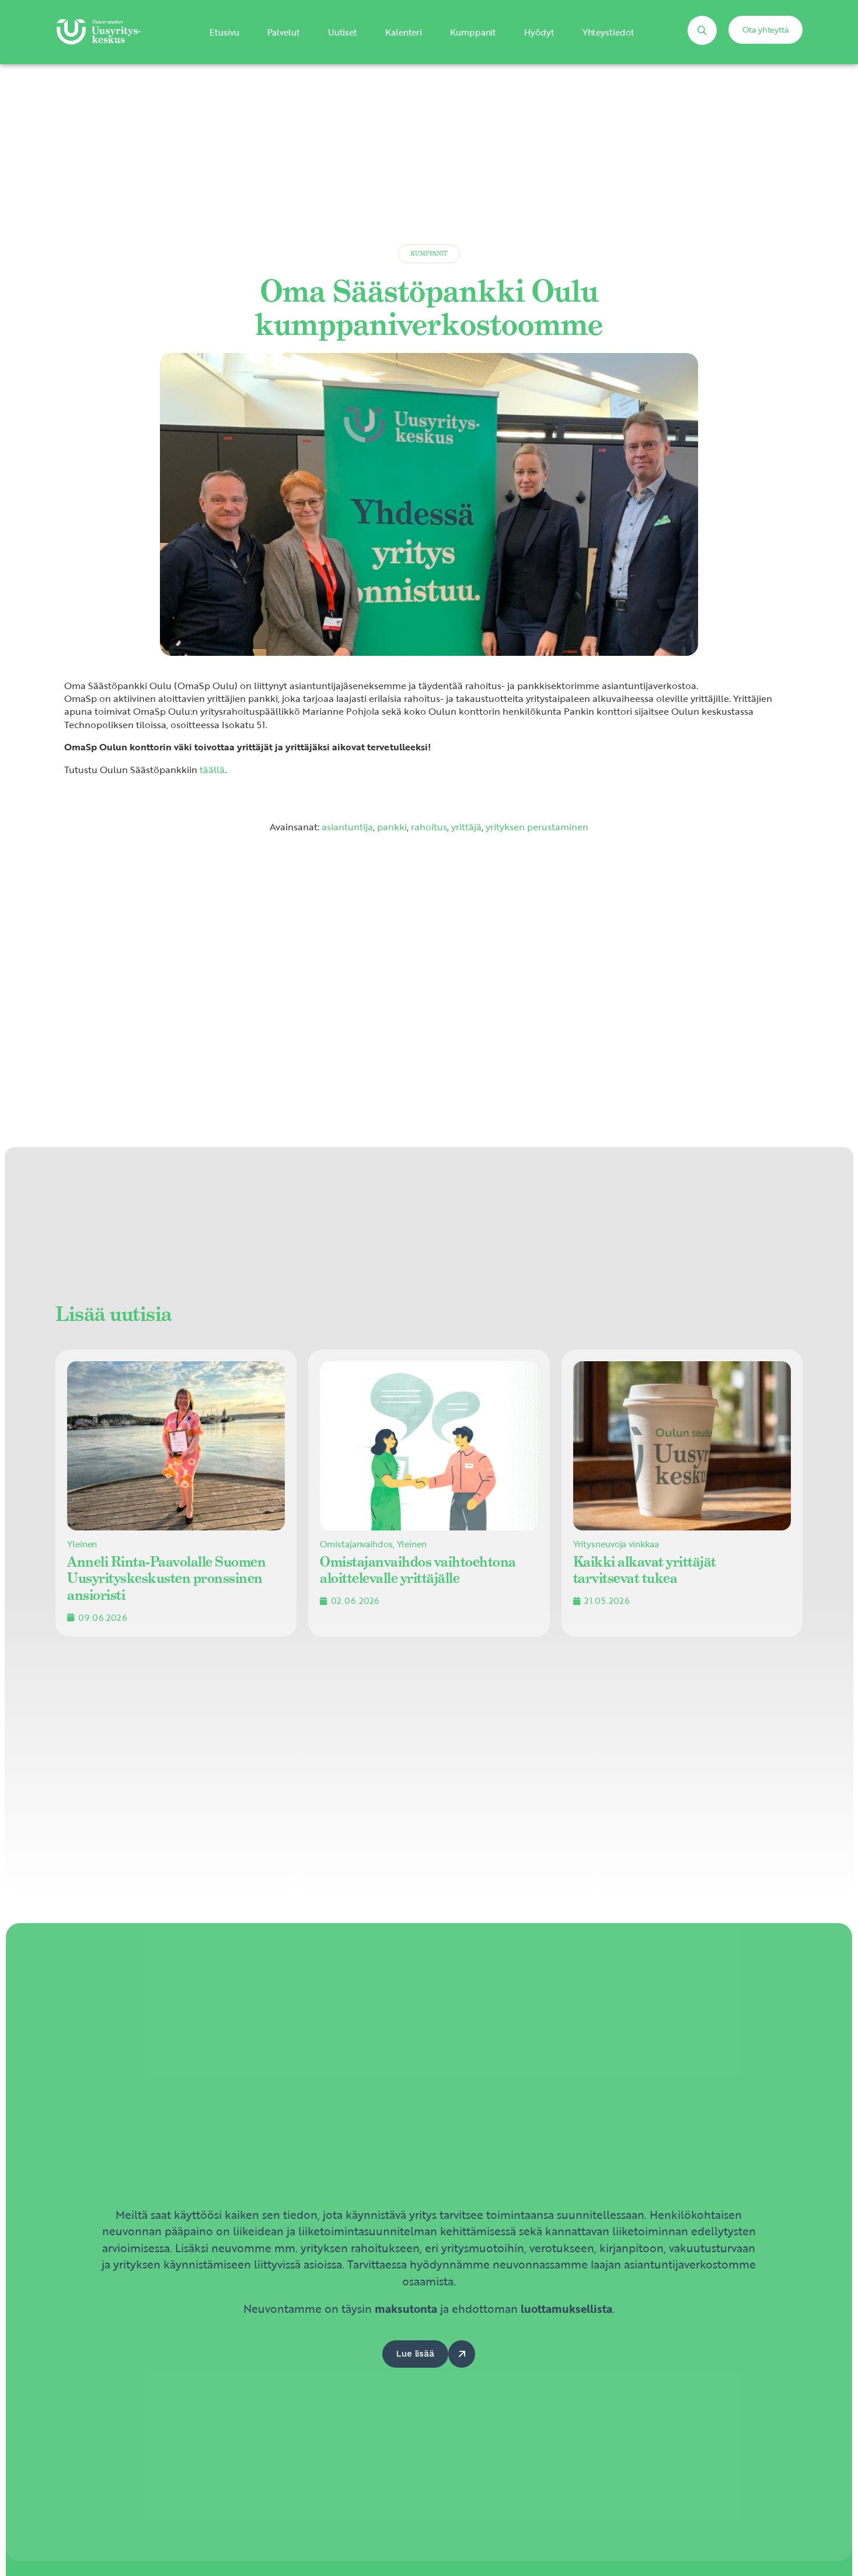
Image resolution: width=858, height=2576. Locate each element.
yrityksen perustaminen (537, 827)
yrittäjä (466, 827)
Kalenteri (404, 32)
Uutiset (343, 32)
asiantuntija (347, 827)
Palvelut (284, 32)
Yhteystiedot (608, 32)
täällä (212, 770)
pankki (392, 827)
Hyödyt (539, 32)
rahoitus (429, 827)
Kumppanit (473, 32)
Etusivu (224, 32)
